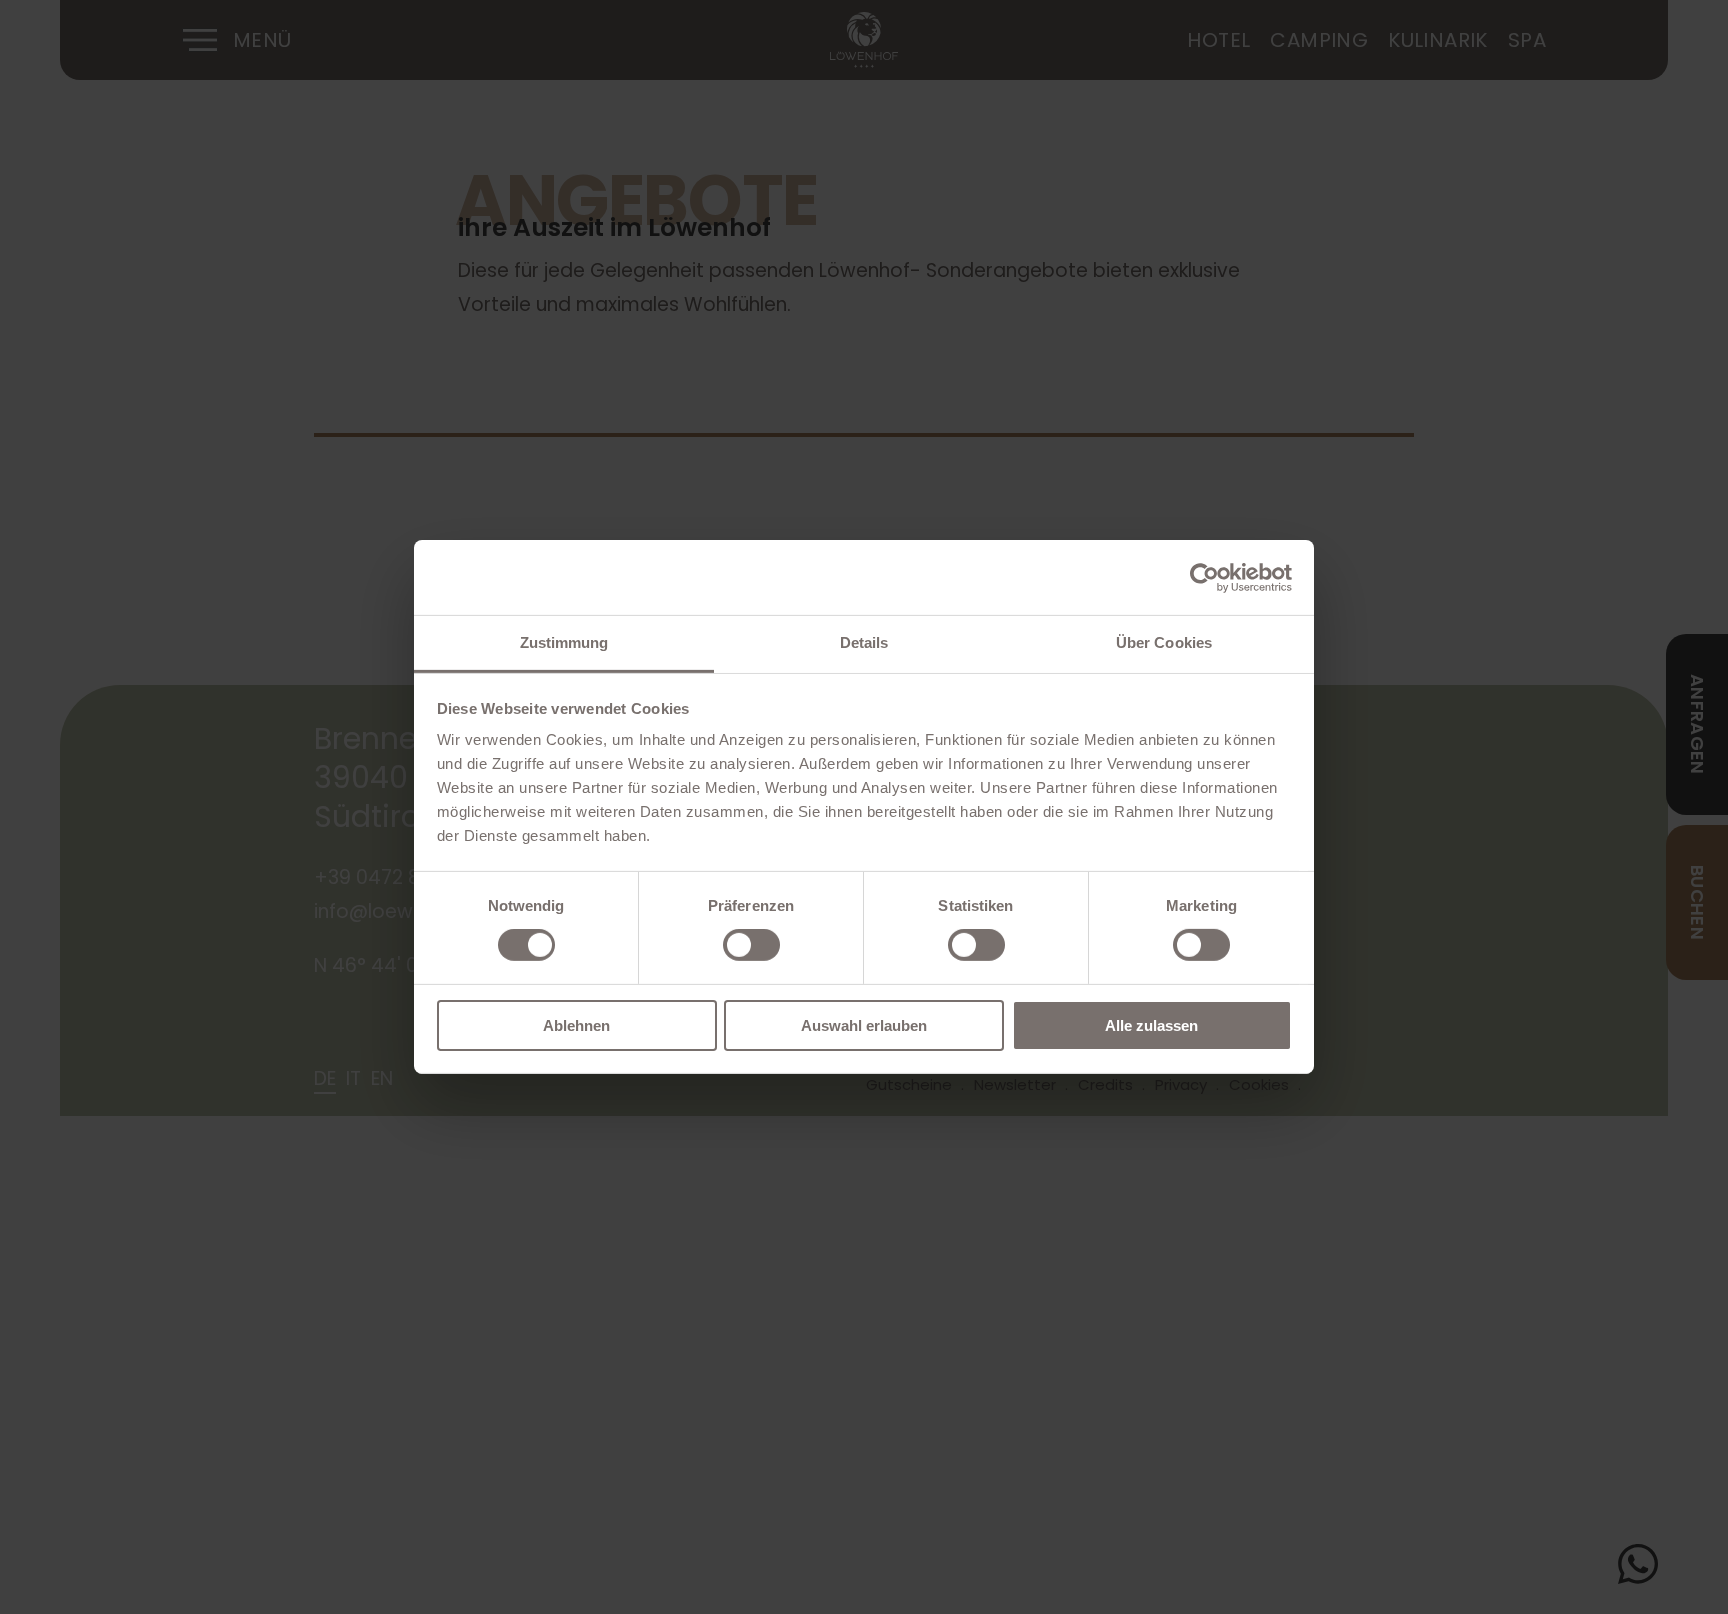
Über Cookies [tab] (1164, 642)
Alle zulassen (1151, 1025)
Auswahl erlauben (864, 1025)
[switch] (751, 945)
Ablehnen (576, 1025)
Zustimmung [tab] (564, 642)
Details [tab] (864, 642)
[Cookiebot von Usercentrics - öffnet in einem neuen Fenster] (1204, 577)
